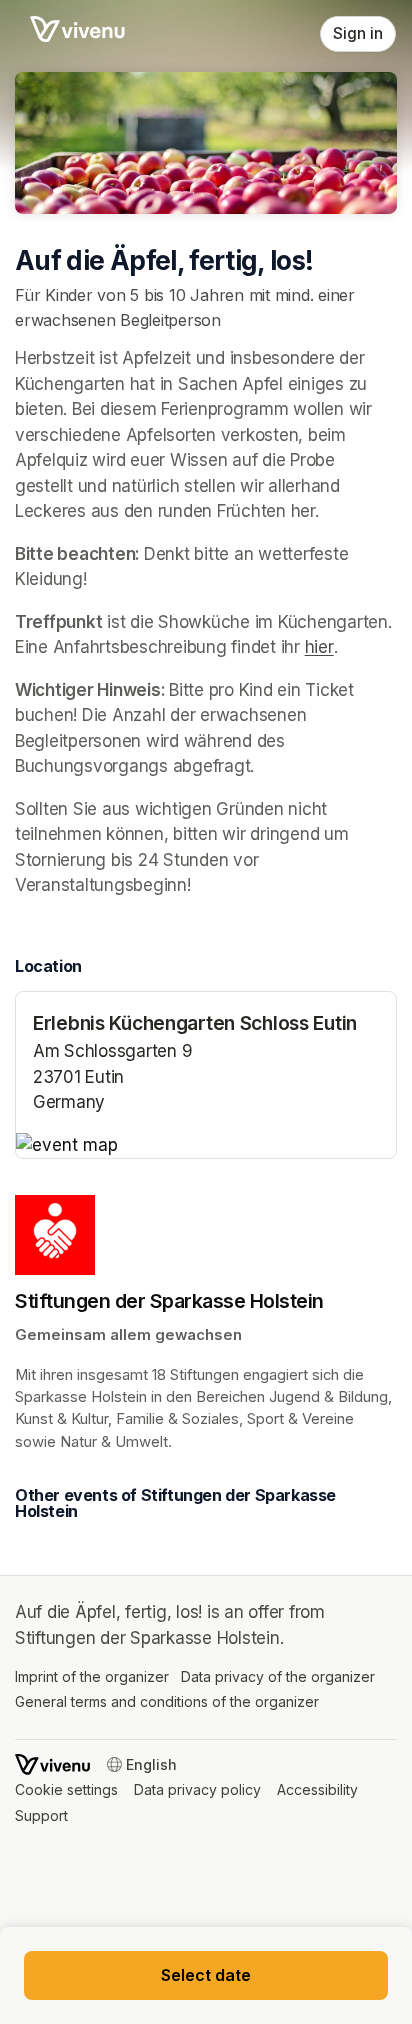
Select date (206, 1975)
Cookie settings (66, 1789)
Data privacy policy (197, 1789)
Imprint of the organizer (92, 1676)
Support (41, 1815)
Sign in (358, 33)
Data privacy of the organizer (278, 1676)
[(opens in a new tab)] (206, 1146)
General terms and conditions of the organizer (167, 1701)
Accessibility (317, 1789)
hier (319, 647)
